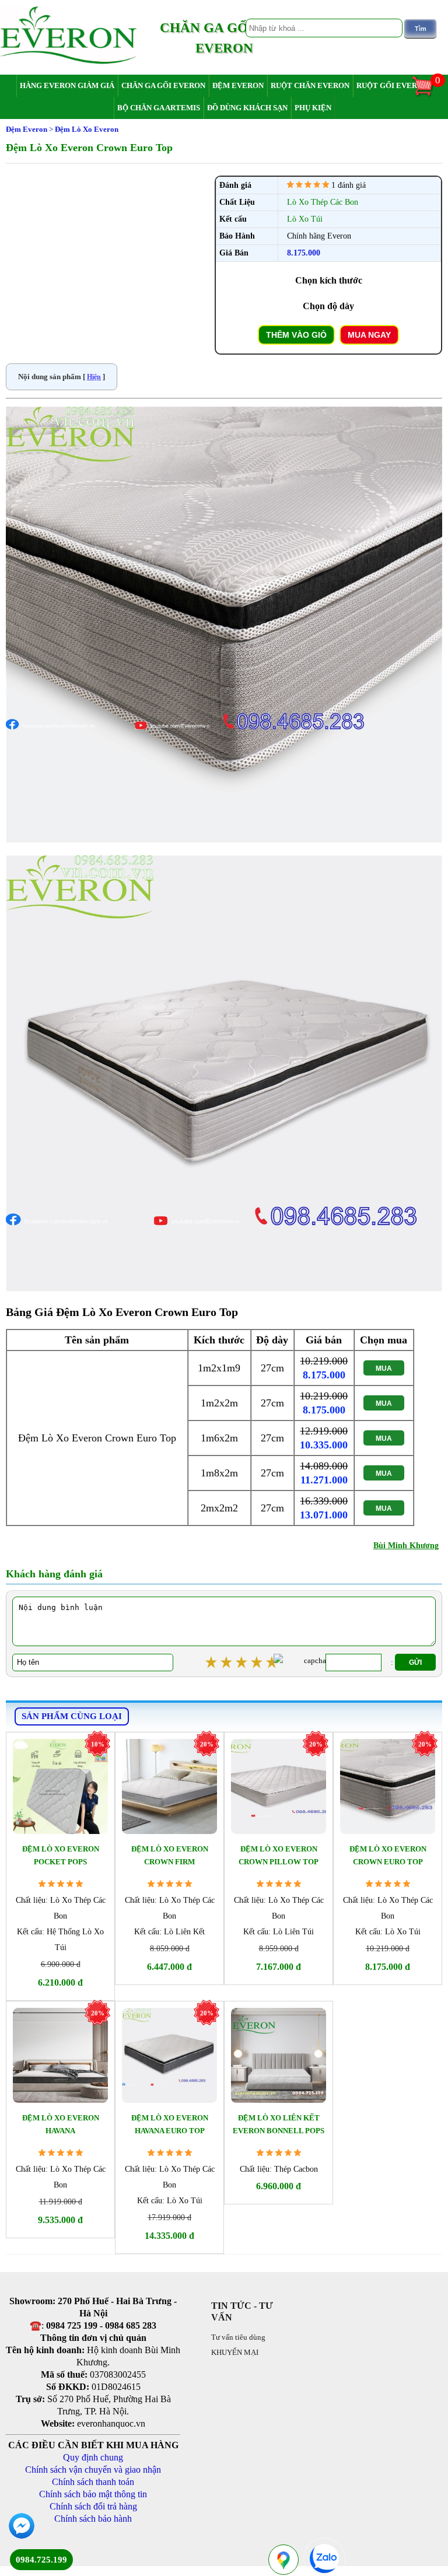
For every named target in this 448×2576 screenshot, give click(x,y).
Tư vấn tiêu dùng (238, 2337)
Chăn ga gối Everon (163, 85)
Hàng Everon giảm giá (67, 85)
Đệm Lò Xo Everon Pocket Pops (61, 1855)
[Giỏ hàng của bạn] (428, 95)
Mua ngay (369, 335)
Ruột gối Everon (392, 85)
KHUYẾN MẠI (235, 2352)
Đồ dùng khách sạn (247, 108)
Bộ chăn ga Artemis (159, 108)
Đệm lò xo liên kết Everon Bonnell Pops (279, 2124)
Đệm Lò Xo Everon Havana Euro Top (170, 2124)
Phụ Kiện (313, 108)
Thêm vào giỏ (296, 335)
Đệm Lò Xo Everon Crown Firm (170, 1855)
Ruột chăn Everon (310, 85)
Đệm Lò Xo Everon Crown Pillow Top (279, 1855)
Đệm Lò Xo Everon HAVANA (61, 2124)
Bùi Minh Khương (406, 1546)
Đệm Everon (238, 85)
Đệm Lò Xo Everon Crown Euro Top (388, 1855)
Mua (384, 1368)
